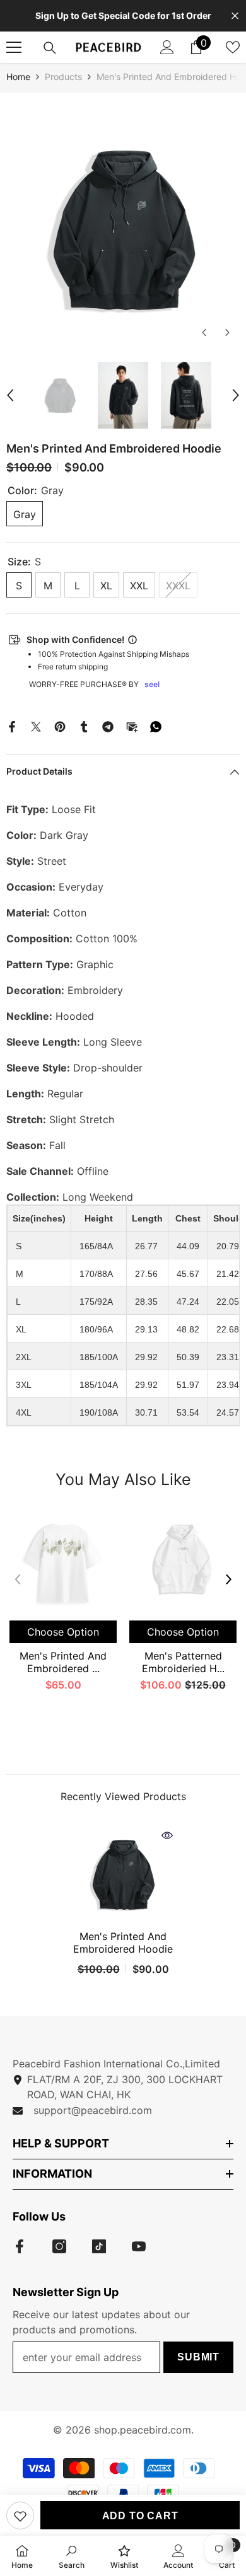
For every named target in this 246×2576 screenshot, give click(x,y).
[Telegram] (108, 725)
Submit (198, 2357)
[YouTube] (139, 2246)
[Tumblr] (84, 725)
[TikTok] (99, 2246)
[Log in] (167, 47)
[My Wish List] (233, 47)
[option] (123, 228)
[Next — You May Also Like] (229, 1579)
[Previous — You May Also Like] (17, 1579)
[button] (204, 332)
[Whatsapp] (156, 725)
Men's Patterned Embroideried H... (183, 1662)
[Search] (50, 48)
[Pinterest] (60, 725)
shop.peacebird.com (143, 2430)
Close (235, 16)
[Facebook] (12, 725)
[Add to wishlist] (20, 2515)
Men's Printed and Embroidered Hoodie (123, 1943)
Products (63, 77)
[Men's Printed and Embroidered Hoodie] (123, 1874)
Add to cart (140, 2516)
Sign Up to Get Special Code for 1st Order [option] (123, 15)
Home (18, 77)
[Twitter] (36, 725)
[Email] (132, 725)
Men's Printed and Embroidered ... (63, 1662)
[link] (72, 2556)
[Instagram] (59, 2246)
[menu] (14, 47)
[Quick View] (167, 1835)
